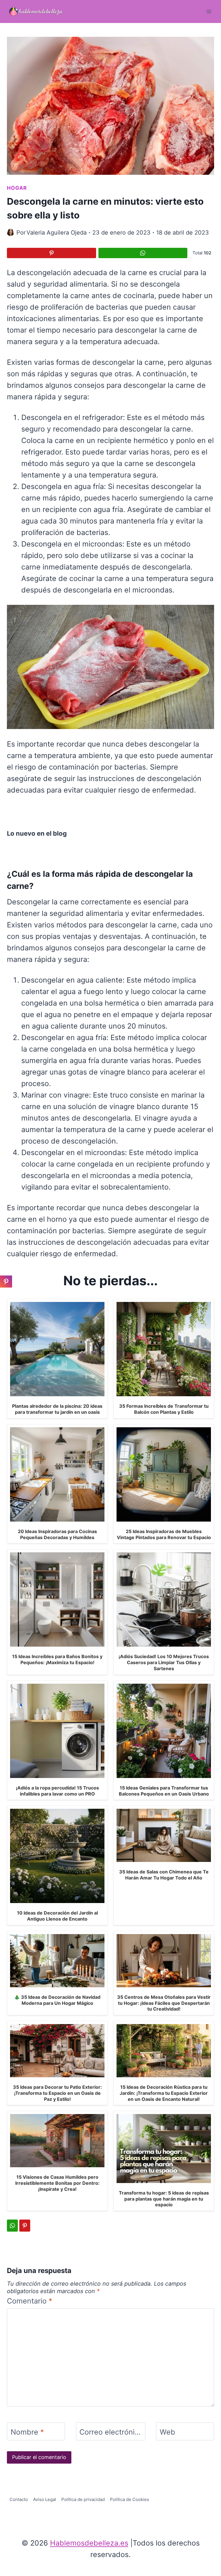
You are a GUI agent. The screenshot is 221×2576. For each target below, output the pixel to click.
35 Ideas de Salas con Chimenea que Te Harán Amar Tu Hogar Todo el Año (164, 1875)
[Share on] (6, 1295)
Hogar (17, 188)
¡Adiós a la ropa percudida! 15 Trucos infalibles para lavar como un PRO (57, 1791)
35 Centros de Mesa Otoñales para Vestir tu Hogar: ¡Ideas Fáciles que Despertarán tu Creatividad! (164, 2003)
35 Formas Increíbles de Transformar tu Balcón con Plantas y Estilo (164, 1409)
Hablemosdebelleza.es (89, 2543)
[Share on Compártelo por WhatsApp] (143, 253)
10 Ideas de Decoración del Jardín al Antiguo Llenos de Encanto (57, 1916)
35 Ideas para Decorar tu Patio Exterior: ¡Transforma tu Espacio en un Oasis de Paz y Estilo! (57, 2093)
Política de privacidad (83, 2499)
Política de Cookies (129, 2499)
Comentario (30, 2301)
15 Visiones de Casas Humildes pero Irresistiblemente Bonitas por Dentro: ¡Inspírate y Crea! (57, 2183)
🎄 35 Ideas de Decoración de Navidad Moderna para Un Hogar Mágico (57, 2000)
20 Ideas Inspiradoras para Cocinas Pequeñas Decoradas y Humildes (57, 1534)
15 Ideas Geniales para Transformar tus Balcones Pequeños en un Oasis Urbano (164, 1791)
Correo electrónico (111, 2432)
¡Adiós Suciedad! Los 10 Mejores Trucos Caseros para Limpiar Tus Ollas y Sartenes (164, 1662)
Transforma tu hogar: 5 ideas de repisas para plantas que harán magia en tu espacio (164, 2199)
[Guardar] (52, 253)
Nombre (27, 2432)
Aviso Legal (45, 2499)
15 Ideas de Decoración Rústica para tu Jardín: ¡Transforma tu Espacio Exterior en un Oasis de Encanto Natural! (164, 2093)
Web (167, 2432)
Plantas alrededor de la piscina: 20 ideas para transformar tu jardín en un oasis (57, 1409)
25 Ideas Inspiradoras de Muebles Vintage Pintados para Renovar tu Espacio (164, 1534)
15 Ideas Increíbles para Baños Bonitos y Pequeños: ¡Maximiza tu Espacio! (57, 1659)
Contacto (19, 2499)
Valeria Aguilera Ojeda (57, 233)
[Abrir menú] (209, 11)
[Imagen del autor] (11, 232)
